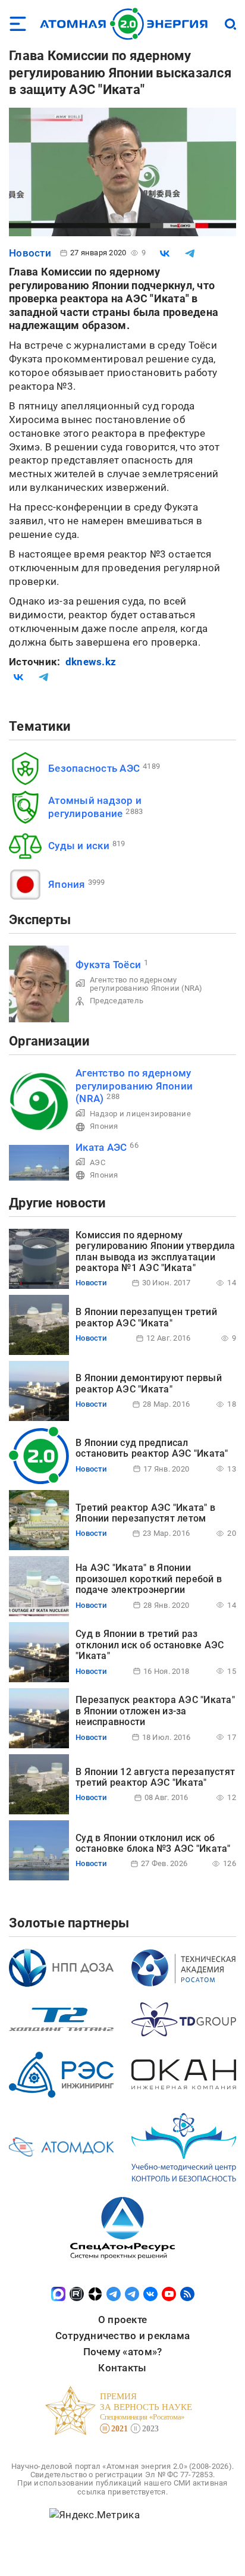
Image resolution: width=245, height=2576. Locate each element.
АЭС (98, 1162)
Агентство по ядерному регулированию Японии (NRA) (146, 984)
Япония (67, 884)
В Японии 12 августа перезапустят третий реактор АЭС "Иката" (155, 1777)
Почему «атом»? (123, 2352)
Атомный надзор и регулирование (95, 807)
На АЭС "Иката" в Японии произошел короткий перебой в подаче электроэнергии (149, 1579)
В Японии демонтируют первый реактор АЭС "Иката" (149, 1383)
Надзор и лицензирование (140, 1114)
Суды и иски (79, 846)
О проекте (122, 2320)
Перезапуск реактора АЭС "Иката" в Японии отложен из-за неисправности (155, 1711)
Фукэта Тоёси (108, 965)
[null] (165, 253)
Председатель (117, 1001)
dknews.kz (91, 662)
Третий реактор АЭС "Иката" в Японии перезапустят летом (145, 1513)
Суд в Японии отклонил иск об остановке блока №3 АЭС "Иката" (153, 1843)
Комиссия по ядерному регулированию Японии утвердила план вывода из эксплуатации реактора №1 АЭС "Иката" (156, 1251)
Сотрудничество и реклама (122, 2336)
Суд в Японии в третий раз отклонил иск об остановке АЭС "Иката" (150, 1645)
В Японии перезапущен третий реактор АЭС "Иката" (146, 1317)
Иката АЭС (101, 1147)
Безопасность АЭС (94, 768)
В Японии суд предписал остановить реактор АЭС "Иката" (152, 1448)
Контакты (122, 2368)
